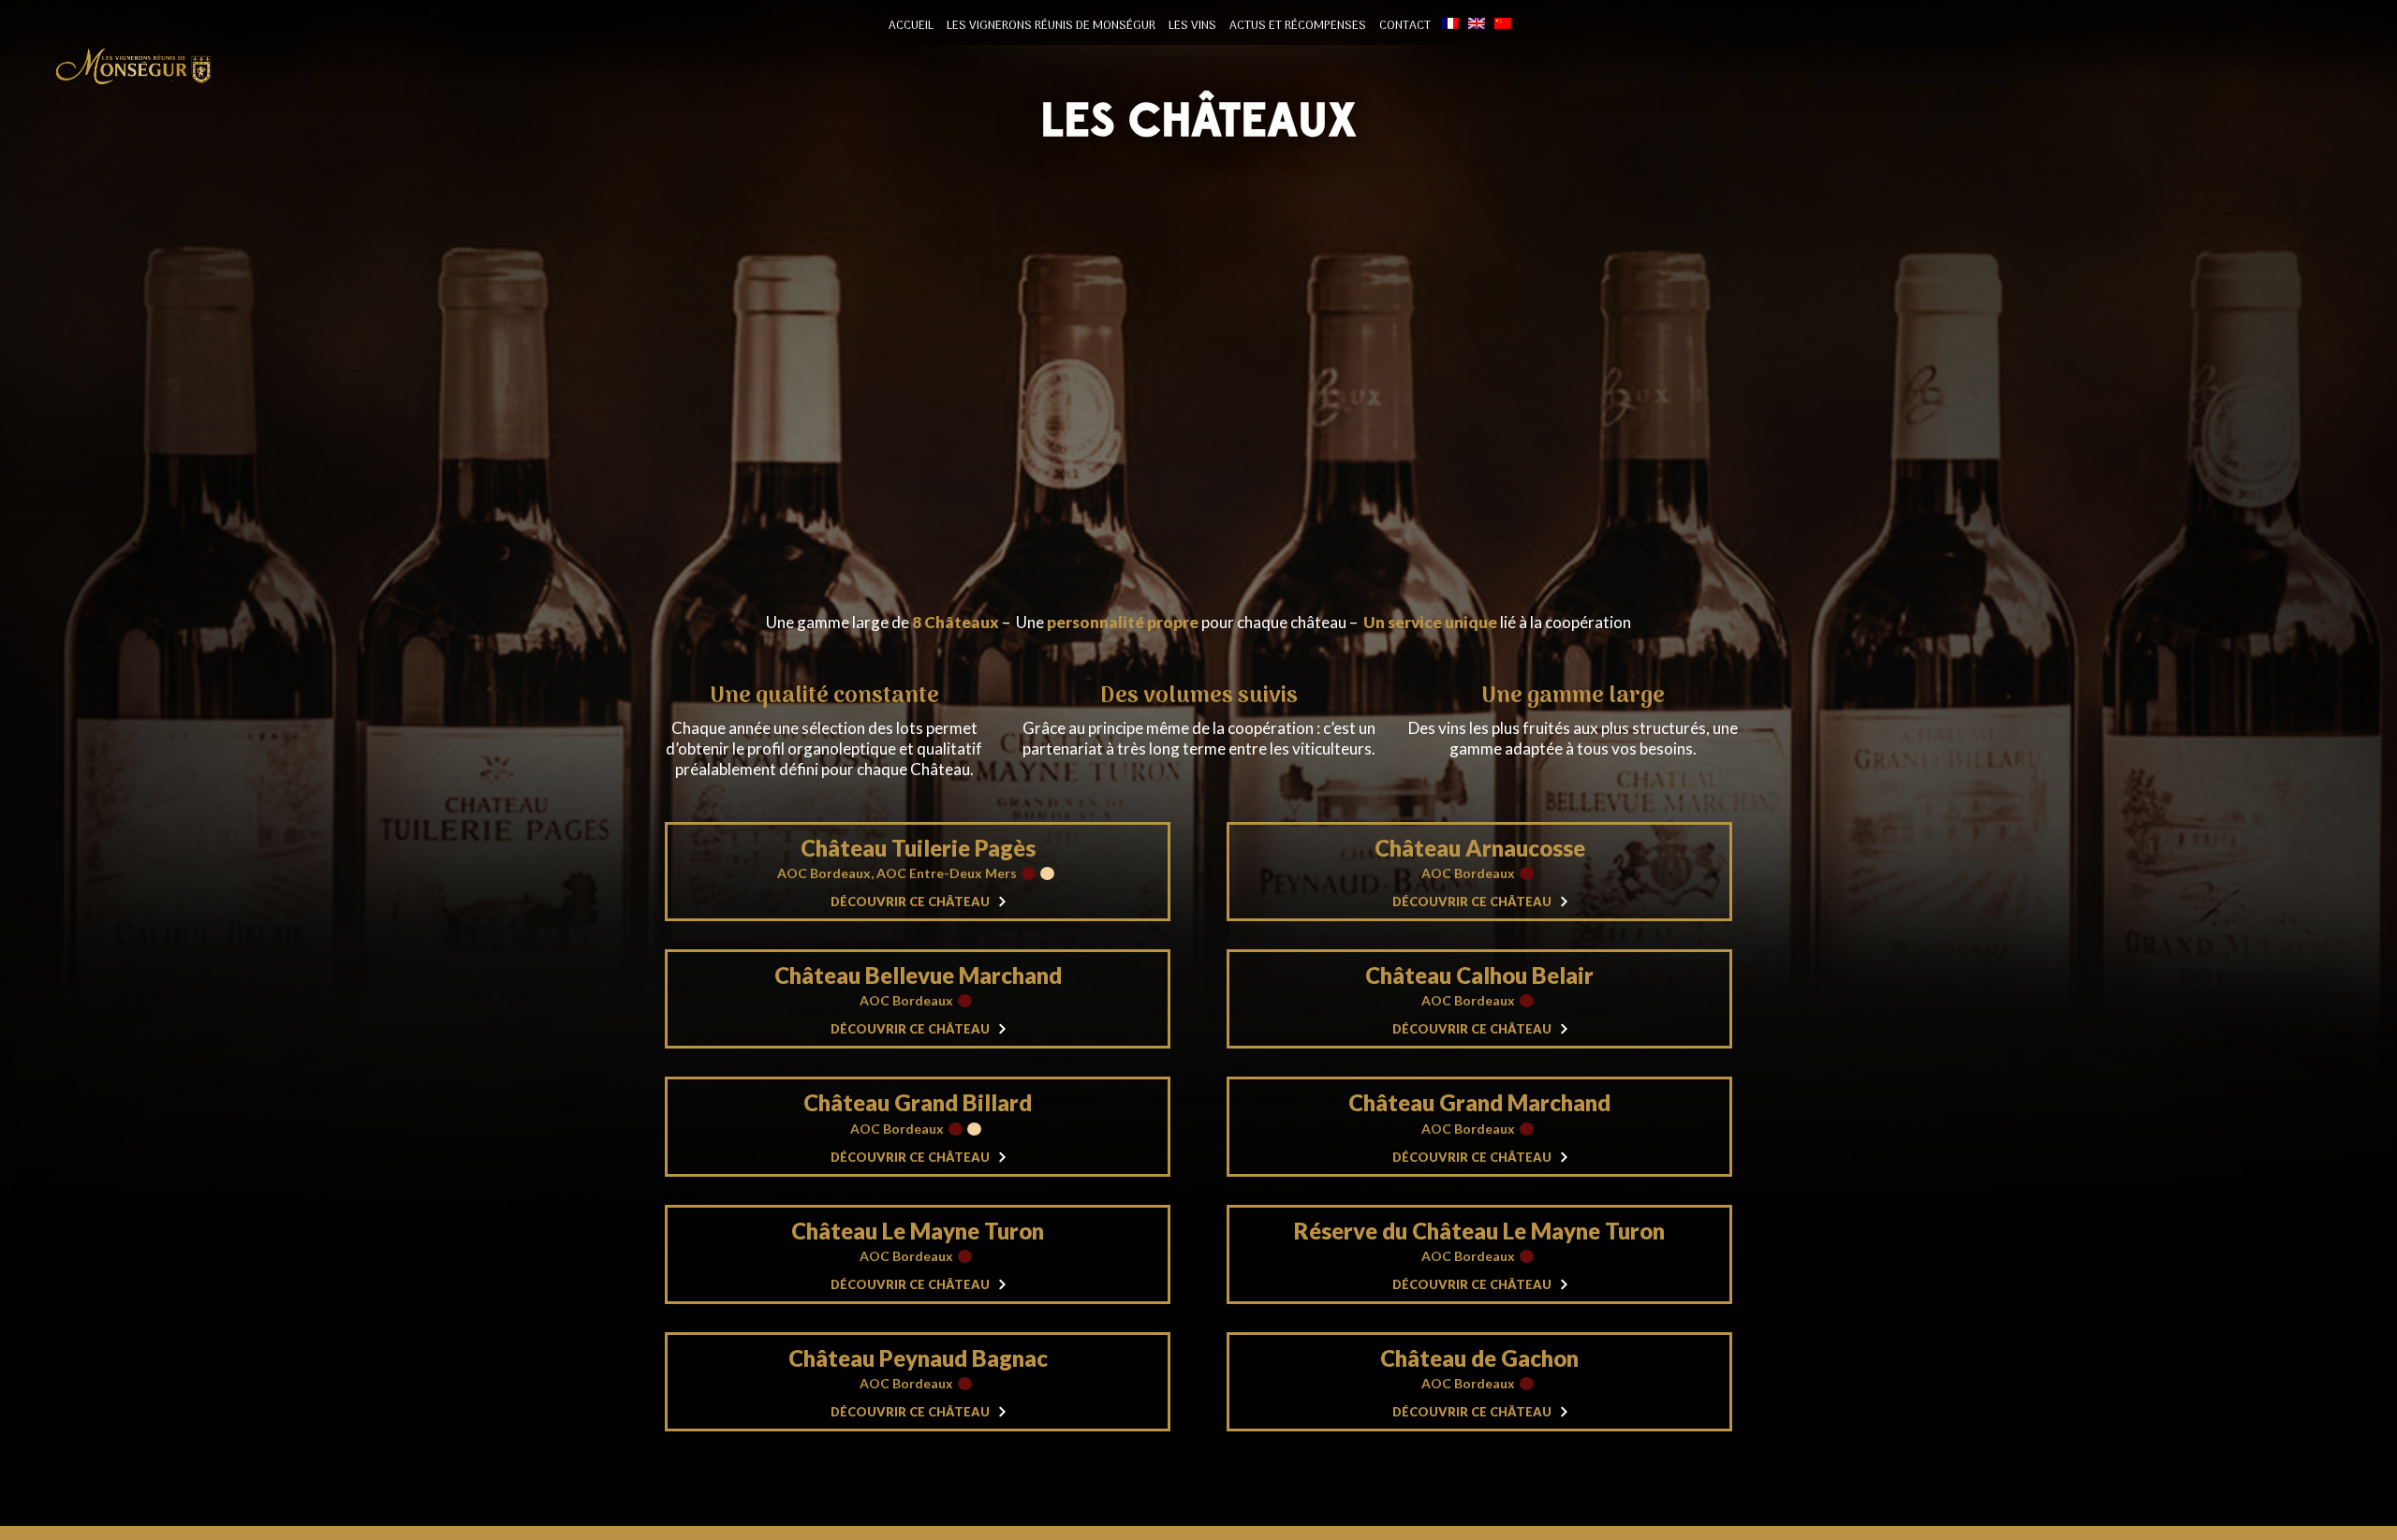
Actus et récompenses (1298, 26)
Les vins (1192, 26)
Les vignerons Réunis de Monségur (1051, 26)
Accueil (911, 26)
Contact (1405, 26)
